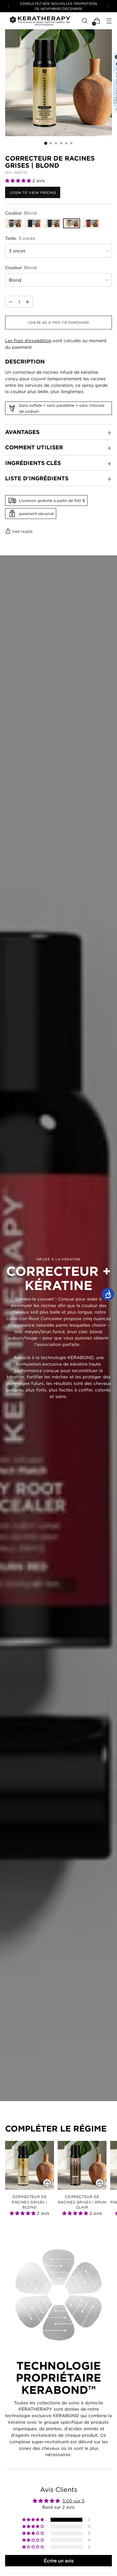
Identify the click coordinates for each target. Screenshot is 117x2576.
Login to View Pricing (33, 193)
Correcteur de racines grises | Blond (30, 2202)
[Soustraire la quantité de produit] (28, 302)
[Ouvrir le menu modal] (109, 21)
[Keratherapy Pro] (41, 21)
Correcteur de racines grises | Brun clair (82, 2202)
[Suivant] (108, 6)
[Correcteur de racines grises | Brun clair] (82, 2165)
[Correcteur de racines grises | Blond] (30, 2165)
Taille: (20, 238)
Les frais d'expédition (28, 340)
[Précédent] (9, 6)
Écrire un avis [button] (59, 2561)
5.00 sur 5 (73, 2501)
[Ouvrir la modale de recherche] (84, 21)
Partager (23, 532)
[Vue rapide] (47, 2183)
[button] (19, 180)
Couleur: (21, 213)
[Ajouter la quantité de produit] (11, 302)
